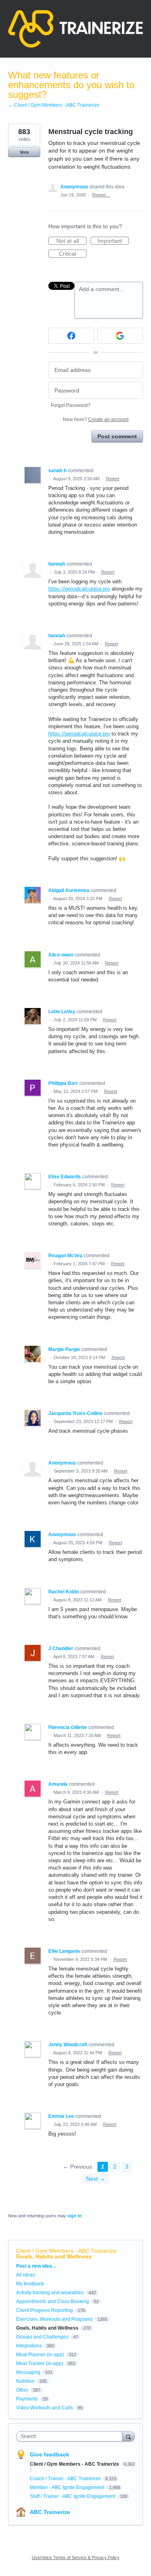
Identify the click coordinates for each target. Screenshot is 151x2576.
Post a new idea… (36, 2266)
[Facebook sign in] (71, 336)
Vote (24, 152)
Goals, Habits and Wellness (54, 2256)
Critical (73, 254)
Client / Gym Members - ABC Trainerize (66, 2251)
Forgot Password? (71, 405)
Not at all (71, 241)
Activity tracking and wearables (50, 2293)
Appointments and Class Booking (53, 2301)
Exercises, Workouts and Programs (54, 2319)
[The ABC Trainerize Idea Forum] (75, 29)
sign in (74, 2216)
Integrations (29, 2346)
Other (22, 2390)
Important (113, 241)
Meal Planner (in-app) (40, 2355)
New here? (96, 419)
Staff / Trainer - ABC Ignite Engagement (73, 2496)
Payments (27, 2399)
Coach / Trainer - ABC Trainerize (66, 2479)
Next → (96, 2179)
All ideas (26, 2275)
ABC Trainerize (50, 2512)
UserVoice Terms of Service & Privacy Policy (76, 2557)
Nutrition (25, 2381)
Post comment (117, 436)
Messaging (28, 2372)
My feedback (30, 2284)
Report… (101, 195)
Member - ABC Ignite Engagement (68, 2487)
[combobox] (71, 2436)
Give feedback (50, 2454)
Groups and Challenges (42, 2337)
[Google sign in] (120, 336)
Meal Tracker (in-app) (40, 2363)
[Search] (128, 2436)
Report (113, 479)
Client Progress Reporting (44, 2310)
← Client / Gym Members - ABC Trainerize (54, 105)
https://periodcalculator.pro (79, 589)
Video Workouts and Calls (44, 2408)
